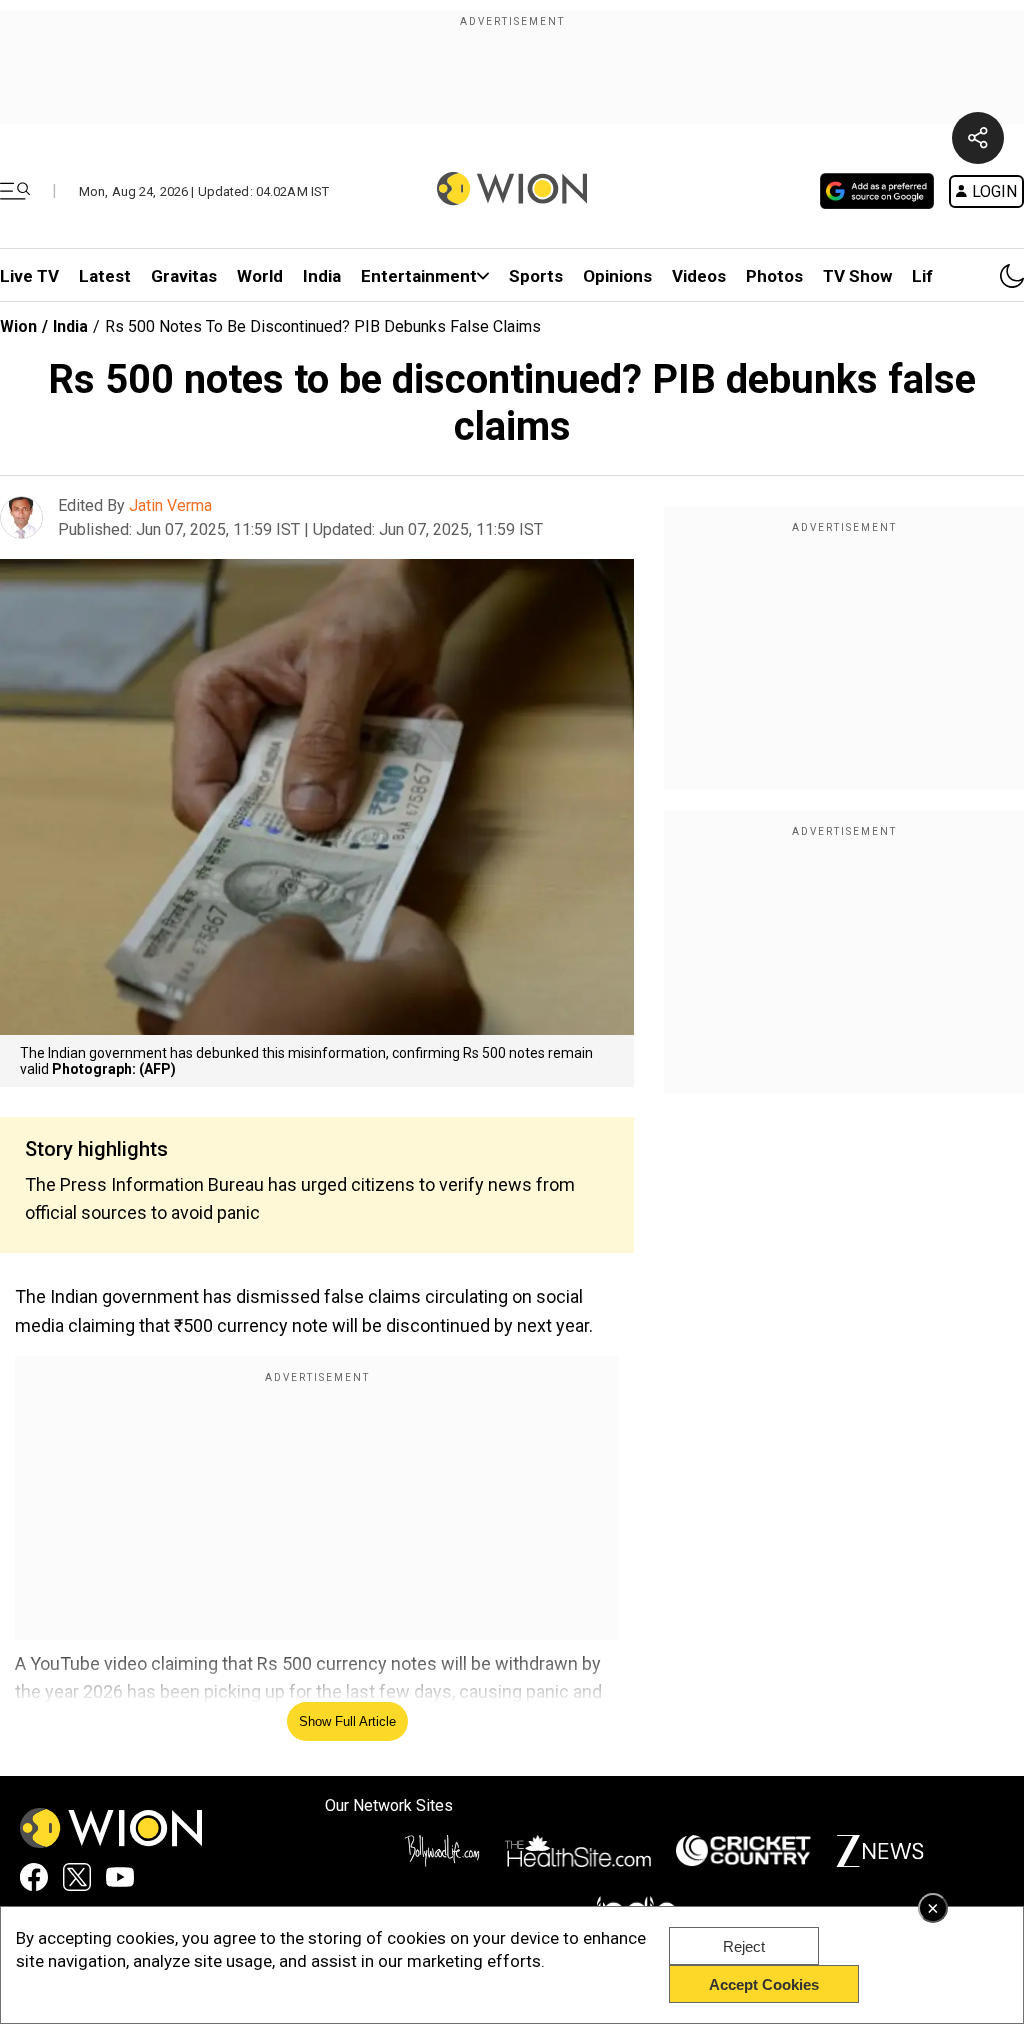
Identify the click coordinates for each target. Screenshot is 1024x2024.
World (260, 276)
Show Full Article (347, 1721)
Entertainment (419, 276)
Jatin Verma (170, 505)
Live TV (29, 276)
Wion (18, 326)
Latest (105, 276)
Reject (744, 1946)
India (322, 276)
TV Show (857, 276)
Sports (536, 276)
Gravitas (184, 276)
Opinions (617, 276)
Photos (774, 276)
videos (699, 276)
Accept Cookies (764, 1984)
